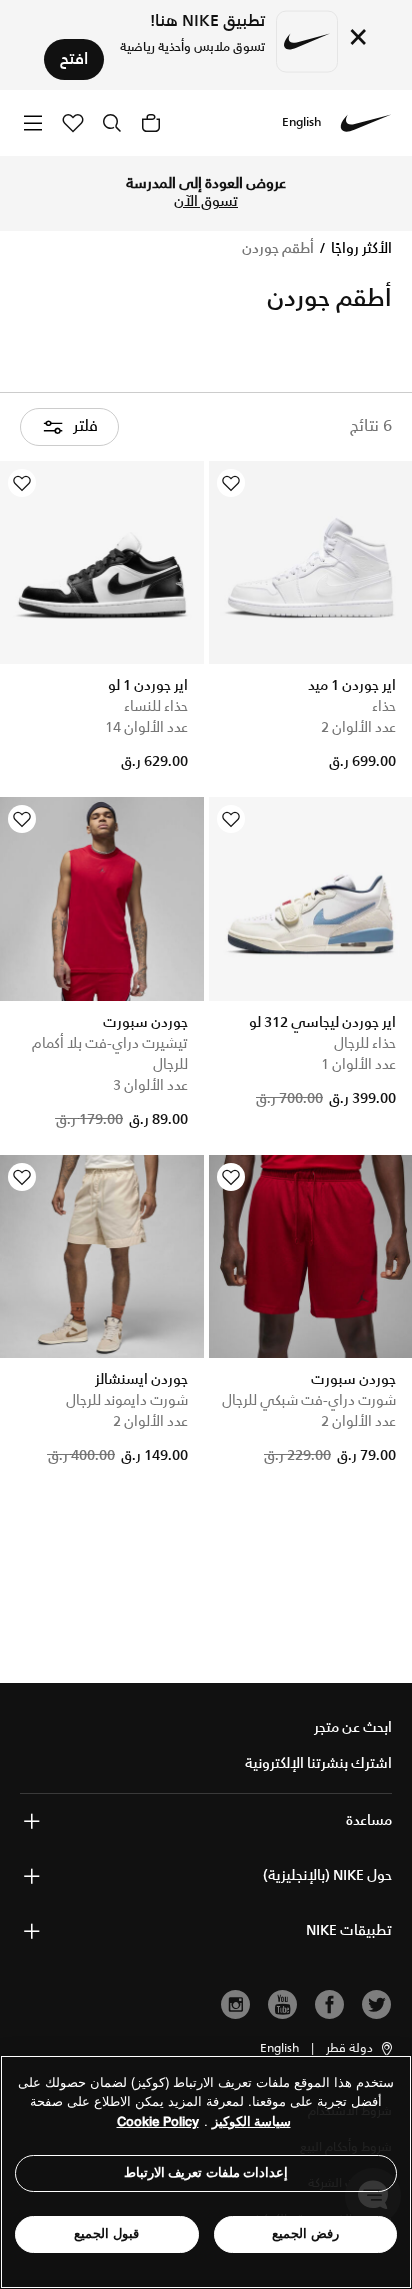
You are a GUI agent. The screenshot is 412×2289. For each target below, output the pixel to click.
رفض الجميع (305, 2233)
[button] (360, 2049)
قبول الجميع (106, 2233)
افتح (74, 59)
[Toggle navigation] (33, 122)
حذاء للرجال (365, 1044)
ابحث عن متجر (353, 1728)
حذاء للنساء (156, 707)
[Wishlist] (231, 483)
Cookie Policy (158, 2121)
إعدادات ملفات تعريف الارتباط (206, 2172)
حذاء (384, 707)
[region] (206, 2172)
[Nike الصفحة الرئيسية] (366, 123)
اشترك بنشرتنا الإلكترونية (318, 1764)
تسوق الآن (206, 202)
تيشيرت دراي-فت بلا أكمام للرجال (110, 1054)
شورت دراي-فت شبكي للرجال (309, 1401)
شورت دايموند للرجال (127, 1401)
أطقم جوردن (278, 249)
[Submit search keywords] (112, 123)
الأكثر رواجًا (360, 249)
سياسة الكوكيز (251, 2121)
